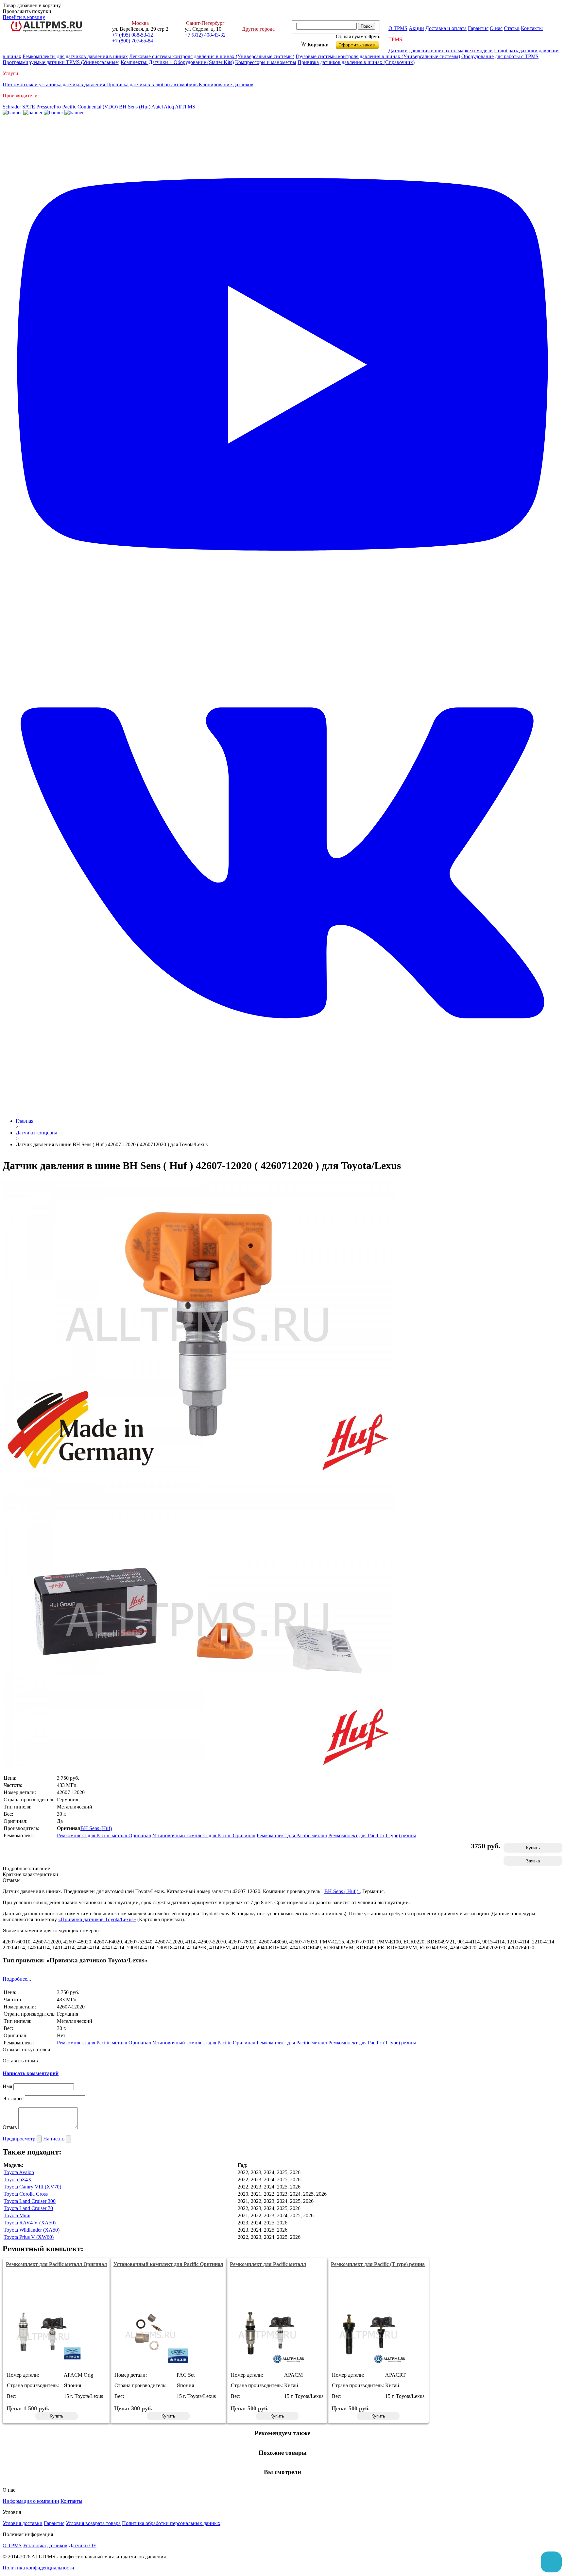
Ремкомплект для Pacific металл (292, 1835)
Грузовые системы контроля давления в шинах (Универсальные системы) (378, 56)
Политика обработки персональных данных (171, 2523)
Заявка (533, 1861)
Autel (157, 107)
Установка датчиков (45, 2545)
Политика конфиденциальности (38, 2568)
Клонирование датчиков (226, 84)
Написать (54, 2139)
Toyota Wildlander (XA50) (32, 2230)
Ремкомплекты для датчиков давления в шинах (75, 56)
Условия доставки (23, 2523)
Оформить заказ (363, 44)
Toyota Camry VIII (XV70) (32, 2187)
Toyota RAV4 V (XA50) (30, 2223)
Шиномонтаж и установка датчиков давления (54, 84)
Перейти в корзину (24, 17)
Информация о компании (31, 2501)
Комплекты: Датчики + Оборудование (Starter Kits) (177, 62)
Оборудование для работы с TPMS (500, 56)
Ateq (169, 107)
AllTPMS (185, 107)
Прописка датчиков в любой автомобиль (153, 84)
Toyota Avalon (19, 2172)
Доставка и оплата (446, 28)
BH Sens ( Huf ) (342, 1891)
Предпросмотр (20, 2139)
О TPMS (398, 28)
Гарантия (478, 28)
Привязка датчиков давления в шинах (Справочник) (356, 62)
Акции (416, 28)
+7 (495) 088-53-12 (133, 35)
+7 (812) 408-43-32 (205, 35)
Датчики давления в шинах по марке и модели (441, 50)
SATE (29, 107)
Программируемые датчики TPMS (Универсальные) (61, 62)
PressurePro (49, 107)
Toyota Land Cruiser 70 (28, 2208)
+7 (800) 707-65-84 (133, 41)
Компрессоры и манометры (266, 62)
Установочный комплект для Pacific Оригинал (204, 1835)
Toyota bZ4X (18, 2180)
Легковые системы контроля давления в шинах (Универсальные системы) (212, 56)
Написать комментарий (31, 2073)
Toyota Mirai (17, 2215)
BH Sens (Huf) (135, 107)
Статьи (512, 28)
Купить (533, 1848)
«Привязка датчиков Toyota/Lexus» (97, 1919)
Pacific (69, 107)
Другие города (258, 29)
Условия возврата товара (93, 2523)
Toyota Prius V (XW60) (29, 2237)
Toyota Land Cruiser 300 (30, 2201)
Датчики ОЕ (83, 2545)
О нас (496, 28)
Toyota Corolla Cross (26, 2194)
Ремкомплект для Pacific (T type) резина (372, 1835)
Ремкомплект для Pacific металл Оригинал (104, 1835)
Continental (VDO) (98, 107)
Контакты (532, 28)
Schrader (12, 107)
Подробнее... (17, 1979)
